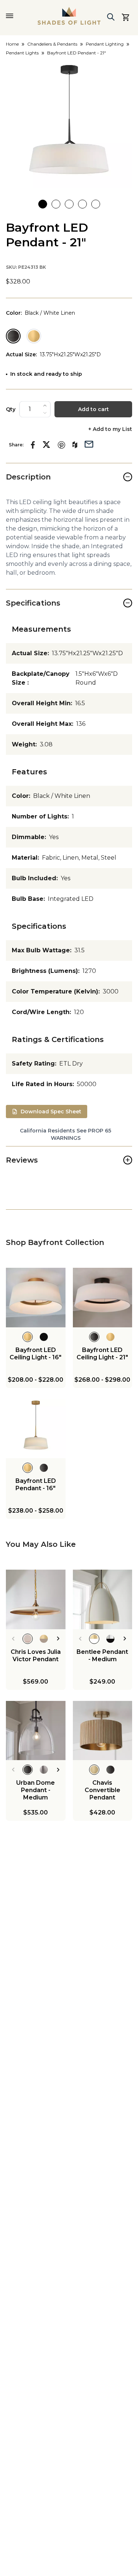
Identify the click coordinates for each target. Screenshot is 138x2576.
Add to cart (93, 409)
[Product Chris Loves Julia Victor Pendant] (36, 1599)
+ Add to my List (110, 429)
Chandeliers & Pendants (52, 44)
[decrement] (45, 413)
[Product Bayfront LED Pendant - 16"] (36, 1429)
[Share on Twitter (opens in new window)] (46, 445)
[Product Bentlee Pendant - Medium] (103, 1599)
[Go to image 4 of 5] (82, 204)
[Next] (58, 1639)
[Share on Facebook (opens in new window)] (33, 445)
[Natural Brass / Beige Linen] (34, 336)
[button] (69, 125)
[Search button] (111, 17)
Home (12, 44)
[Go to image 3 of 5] (69, 204)
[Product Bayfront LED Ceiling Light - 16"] (36, 1298)
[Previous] (13, 1639)
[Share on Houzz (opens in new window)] (75, 445)
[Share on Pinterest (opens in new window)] (61, 445)
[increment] (45, 406)
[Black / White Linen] (13, 336)
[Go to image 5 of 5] (96, 204)
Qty (11, 409)
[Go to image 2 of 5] (56, 204)
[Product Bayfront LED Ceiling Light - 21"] (103, 1298)
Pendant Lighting (105, 44)
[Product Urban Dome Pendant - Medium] (36, 1731)
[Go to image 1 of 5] (43, 204)
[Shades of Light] (69, 16)
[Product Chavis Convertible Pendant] (103, 1731)
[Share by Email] (89, 443)
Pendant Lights (22, 53)
